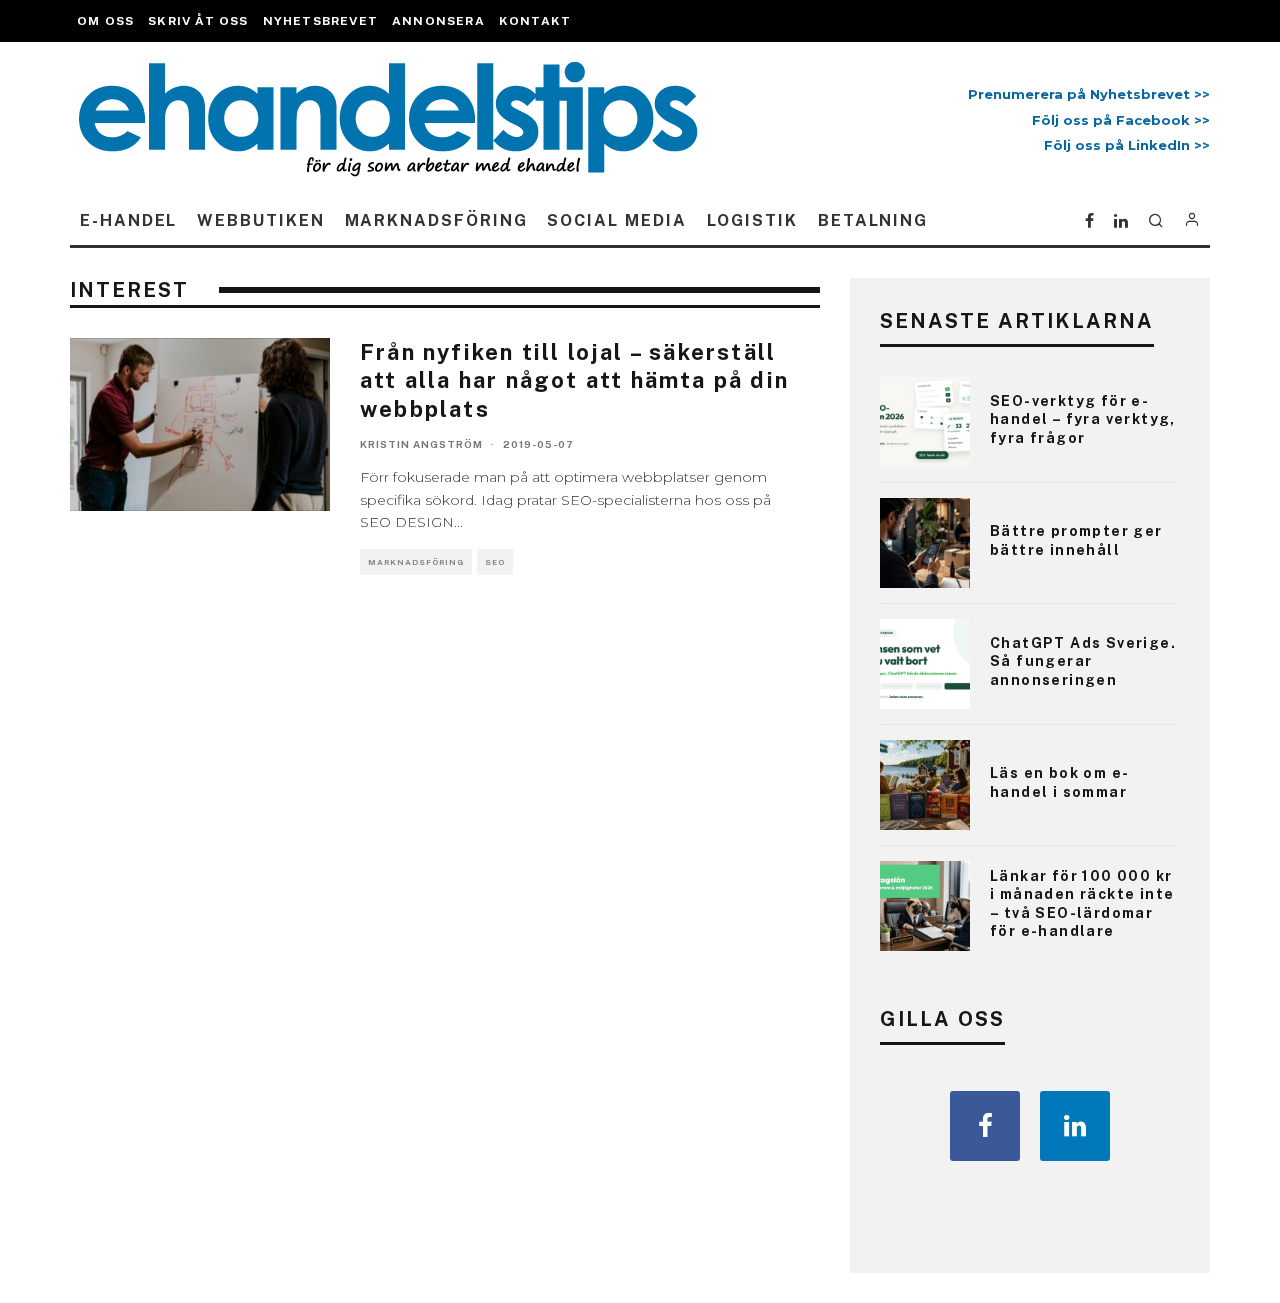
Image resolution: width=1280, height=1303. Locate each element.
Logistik (752, 220)
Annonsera (438, 21)
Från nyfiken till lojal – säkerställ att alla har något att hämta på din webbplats (574, 380)
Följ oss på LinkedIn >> (1127, 145)
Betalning (873, 220)
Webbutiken (260, 220)
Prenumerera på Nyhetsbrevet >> (1085, 94)
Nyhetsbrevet (320, 21)
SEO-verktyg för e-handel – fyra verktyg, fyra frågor (1083, 419)
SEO (495, 562)
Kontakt (535, 21)
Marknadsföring (436, 220)
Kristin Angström (421, 444)
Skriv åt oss (198, 21)
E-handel (128, 220)
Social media (616, 220)
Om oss (105, 21)
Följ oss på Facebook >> (1121, 120)
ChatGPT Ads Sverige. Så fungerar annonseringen (1083, 661)
